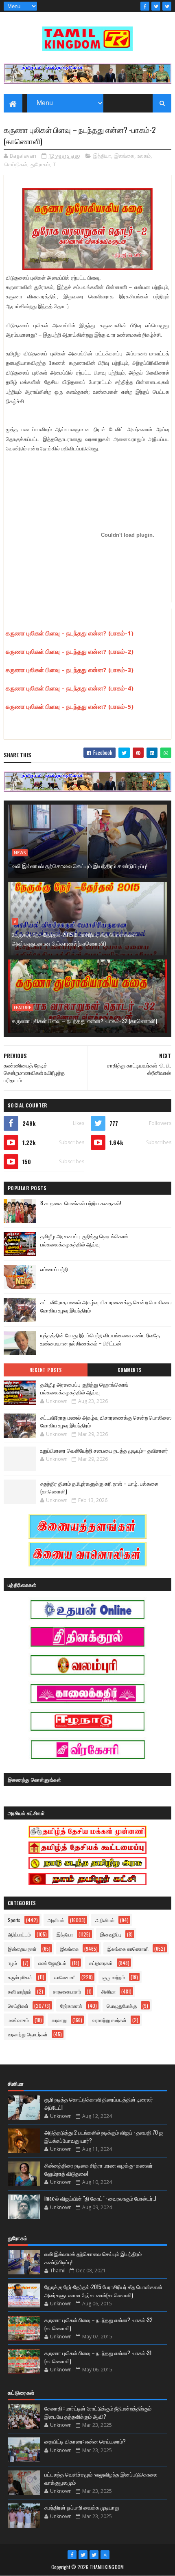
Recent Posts (46, 1370)
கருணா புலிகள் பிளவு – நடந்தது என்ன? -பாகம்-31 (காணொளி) (98, 2357)
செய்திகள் (16, 164)
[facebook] (145, 6)
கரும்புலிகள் (20, 1977)
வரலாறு (59, 2020)
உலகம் (144, 156)
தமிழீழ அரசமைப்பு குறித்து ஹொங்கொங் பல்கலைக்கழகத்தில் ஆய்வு (84, 1240)
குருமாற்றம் (114, 1977)
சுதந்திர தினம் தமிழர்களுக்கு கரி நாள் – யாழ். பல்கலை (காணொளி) (99, 1487)
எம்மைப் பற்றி (54, 1269)
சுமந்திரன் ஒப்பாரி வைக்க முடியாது (82, 2507)
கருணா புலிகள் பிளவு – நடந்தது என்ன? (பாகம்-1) (70, 633)
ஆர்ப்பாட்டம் (19, 1934)
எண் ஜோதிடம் (52, 1963)
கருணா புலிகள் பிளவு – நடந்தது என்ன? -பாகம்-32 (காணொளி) (84, 1020)
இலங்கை (124, 156)
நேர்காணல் (71, 2006)
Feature (23, 1008)
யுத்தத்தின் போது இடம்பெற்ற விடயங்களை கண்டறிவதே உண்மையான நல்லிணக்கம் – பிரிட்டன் (100, 1339)
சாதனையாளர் (67, 1991)
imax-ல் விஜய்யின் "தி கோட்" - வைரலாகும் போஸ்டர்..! (100, 2198)
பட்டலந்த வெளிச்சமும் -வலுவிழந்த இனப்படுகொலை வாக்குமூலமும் (101, 2478)
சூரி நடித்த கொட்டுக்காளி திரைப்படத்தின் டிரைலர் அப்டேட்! (99, 2103)
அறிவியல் (105, 1920)
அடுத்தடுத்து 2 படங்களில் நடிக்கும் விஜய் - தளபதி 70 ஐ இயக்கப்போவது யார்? (104, 2136)
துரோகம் (40, 164)
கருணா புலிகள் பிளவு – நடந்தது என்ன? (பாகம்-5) (70, 706)
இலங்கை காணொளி (128, 1949)
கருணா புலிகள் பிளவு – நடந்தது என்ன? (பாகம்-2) (70, 651)
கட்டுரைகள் (101, 1963)
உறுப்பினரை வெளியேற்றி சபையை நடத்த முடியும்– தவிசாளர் (104, 1450)
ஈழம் (12, 1963)
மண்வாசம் (18, 2020)
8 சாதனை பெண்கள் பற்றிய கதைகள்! (81, 1203)
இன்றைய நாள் (22, 1949)
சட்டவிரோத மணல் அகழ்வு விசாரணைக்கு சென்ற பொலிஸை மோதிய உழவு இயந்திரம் (106, 1421)
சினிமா (108, 1991)
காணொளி (65, 1977)
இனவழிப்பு (111, 1934)
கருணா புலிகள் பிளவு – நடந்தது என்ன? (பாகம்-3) (70, 670)
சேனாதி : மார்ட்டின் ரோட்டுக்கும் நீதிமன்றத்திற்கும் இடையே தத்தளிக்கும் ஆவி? (98, 2412)
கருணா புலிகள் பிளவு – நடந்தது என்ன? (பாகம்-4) (70, 688)
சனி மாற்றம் (20, 1991)
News (20, 853)
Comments (130, 1370)
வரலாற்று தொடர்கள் (28, 2034)
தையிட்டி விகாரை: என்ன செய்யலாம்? (85, 2441)
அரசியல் (56, 1920)
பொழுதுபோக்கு (122, 2006)
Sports (14, 1920)
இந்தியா (102, 156)
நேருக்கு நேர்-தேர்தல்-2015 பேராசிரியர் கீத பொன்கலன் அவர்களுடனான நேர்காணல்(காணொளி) (74, 939)
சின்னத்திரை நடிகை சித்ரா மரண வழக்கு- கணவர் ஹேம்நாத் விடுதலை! (98, 2169)
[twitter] (156, 6)
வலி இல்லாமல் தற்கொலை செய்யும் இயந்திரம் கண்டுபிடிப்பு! (80, 866)
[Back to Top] (105, 2555)
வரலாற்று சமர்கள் (109, 2020)
